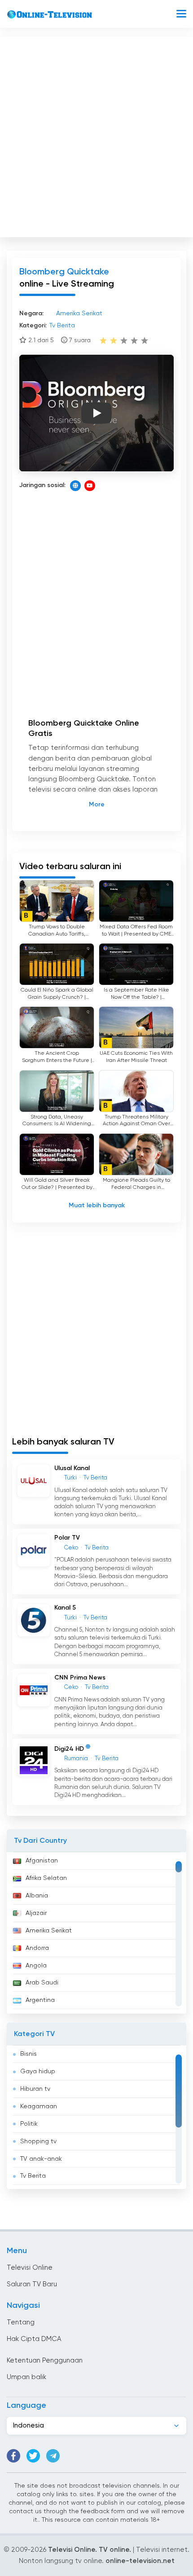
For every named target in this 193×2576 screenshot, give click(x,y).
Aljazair (36, 1913)
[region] (96, 1933)
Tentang (21, 2322)
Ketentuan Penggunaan (45, 2361)
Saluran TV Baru (32, 2284)
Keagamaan (39, 2106)
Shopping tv (38, 2141)
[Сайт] (75, 486)
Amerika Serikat (49, 1931)
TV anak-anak (41, 2159)
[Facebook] (13, 2456)
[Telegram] (53, 2456)
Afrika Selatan (46, 1878)
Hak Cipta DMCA (34, 2339)
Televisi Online (30, 2268)
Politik (29, 2124)
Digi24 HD (69, 1749)
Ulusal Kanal (72, 1468)
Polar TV (67, 1538)
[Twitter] (33, 2456)
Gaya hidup (38, 2071)
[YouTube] (90, 486)
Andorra (37, 1948)
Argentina (40, 2000)
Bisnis (29, 2054)
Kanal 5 (65, 1608)
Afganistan (42, 1861)
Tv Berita (33, 2176)
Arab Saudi (42, 1983)
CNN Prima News (80, 1678)
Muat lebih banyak (97, 1205)
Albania (37, 1896)
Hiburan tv (35, 2089)
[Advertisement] (96, 135)
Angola (36, 1966)
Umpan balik (26, 2377)
